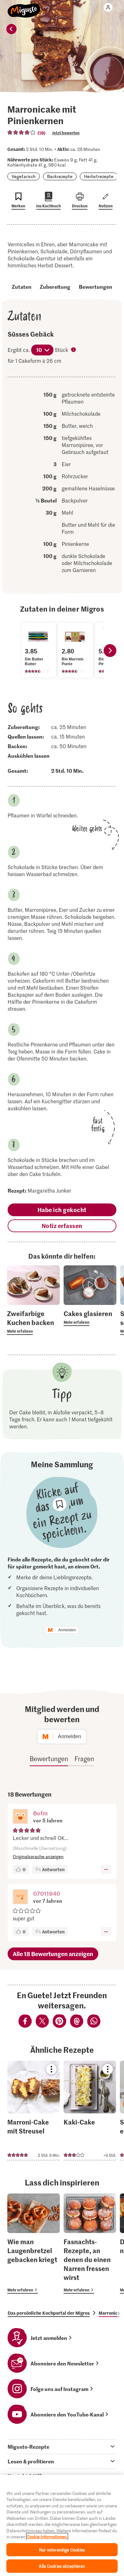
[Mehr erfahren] (33, 1322)
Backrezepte (60, 176)
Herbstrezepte (99, 176)
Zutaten (22, 287)
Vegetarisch (24, 176)
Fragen (84, 1759)
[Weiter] (110, 651)
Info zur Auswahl (74, 350)
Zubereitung (55, 287)
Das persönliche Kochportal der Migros (49, 2313)
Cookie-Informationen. (47, 2537)
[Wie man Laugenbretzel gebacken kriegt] (34, 2244)
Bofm (40, 1813)
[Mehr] (106, 1869)
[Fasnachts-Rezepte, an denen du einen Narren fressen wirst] (90, 2244)
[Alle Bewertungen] (22, 132)
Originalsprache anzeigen (38, 1856)
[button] (20, 1817)
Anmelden (67, 1630)
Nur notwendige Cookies (62, 2550)
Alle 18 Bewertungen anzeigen (53, 1954)
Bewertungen (96, 287)
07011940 (47, 1893)
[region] (62, 2525)
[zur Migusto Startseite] (24, 7)
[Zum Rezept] (34, 2111)
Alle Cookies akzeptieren (62, 2566)
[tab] (62, 2446)
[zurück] (11, 29)
